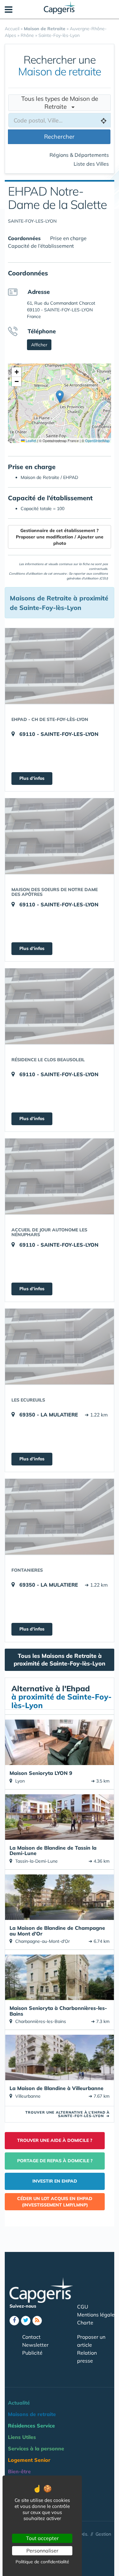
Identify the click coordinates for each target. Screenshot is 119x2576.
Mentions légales (97, 2315)
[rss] (37, 2321)
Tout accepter (42, 2538)
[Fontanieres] (60, 1517)
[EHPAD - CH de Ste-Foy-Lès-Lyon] (60, 666)
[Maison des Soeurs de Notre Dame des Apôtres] (60, 836)
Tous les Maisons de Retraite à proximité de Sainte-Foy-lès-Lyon (60, 1660)
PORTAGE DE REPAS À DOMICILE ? (55, 2161)
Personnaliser (42, 2551)
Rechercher (59, 137)
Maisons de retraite (32, 2414)
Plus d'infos (32, 778)
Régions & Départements (79, 155)
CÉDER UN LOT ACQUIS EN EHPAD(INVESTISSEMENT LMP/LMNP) (55, 2202)
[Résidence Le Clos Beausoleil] (60, 1006)
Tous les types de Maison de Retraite (60, 103)
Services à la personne (36, 2448)
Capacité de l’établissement (41, 246)
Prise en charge (68, 238)
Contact (31, 2337)
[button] (60, 397)
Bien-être (19, 2471)
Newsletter (35, 2345)
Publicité (32, 2353)
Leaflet (30, 440)
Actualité (19, 2403)
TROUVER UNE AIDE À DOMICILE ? (55, 2140)
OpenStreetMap (97, 440)
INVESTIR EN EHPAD (55, 2181)
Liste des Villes (91, 164)
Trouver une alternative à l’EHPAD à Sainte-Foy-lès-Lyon (67, 2114)
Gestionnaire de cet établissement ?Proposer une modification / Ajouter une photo (60, 537)
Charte (85, 2323)
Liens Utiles (22, 2437)
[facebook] (14, 2321)
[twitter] (26, 2321)
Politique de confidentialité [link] (42, 2562)
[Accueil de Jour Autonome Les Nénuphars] (60, 1176)
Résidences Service (31, 2426)
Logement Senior (29, 2460)
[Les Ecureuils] (60, 1347)
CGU (83, 2307)
